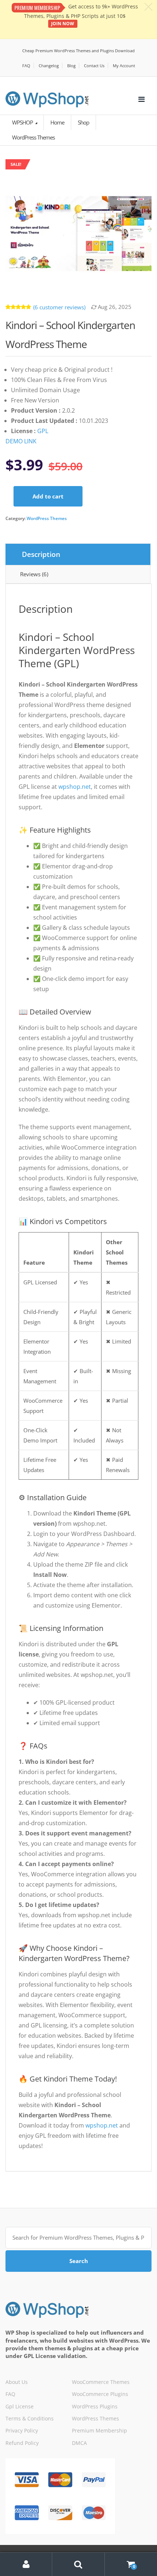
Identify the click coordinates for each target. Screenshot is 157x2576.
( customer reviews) (59, 307)
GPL (43, 431)
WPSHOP (23, 122)
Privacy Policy (22, 2430)
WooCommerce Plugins (100, 2394)
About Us (17, 2382)
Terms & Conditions (30, 2418)
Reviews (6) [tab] (34, 574)
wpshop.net (75, 787)
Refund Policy (22, 2443)
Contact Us (94, 66)
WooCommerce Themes (101, 2382)
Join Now (63, 24)
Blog (71, 66)
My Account (124, 66)
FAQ (26, 66)
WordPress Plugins (95, 2406)
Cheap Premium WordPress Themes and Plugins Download (78, 51)
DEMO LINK (21, 441)
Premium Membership (99, 2430)
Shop (83, 122)
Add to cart (48, 496)
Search (79, 2261)
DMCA (79, 2443)
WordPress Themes (47, 518)
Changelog (49, 66)
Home (57, 122)
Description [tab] (41, 554)
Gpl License (20, 2406)
